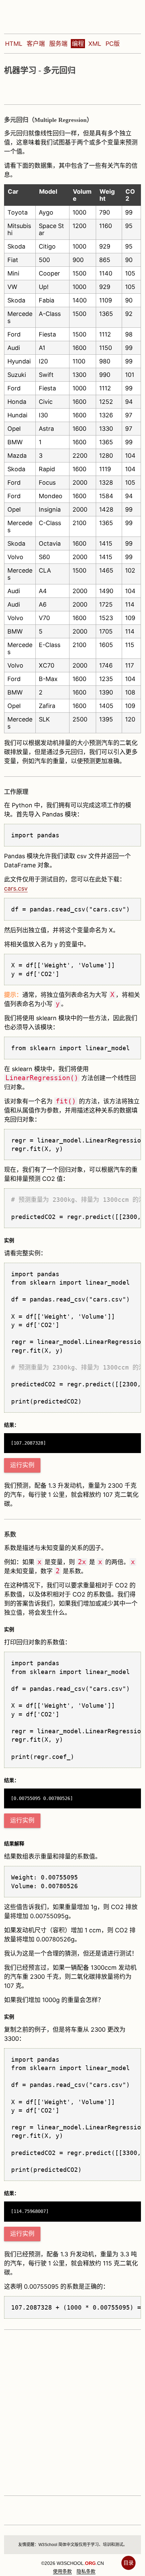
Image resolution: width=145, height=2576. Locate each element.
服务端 (58, 44)
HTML (14, 44)
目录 (128, 2563)
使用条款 (62, 2571)
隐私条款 (86, 2571)
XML (95, 44)
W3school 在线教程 (50, 15)
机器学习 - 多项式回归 (20, 90)
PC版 (113, 44)
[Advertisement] (72, 2412)
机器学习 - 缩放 (60, 90)
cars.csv (16, 888)
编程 (78, 44)
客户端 (36, 44)
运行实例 (22, 1465)
